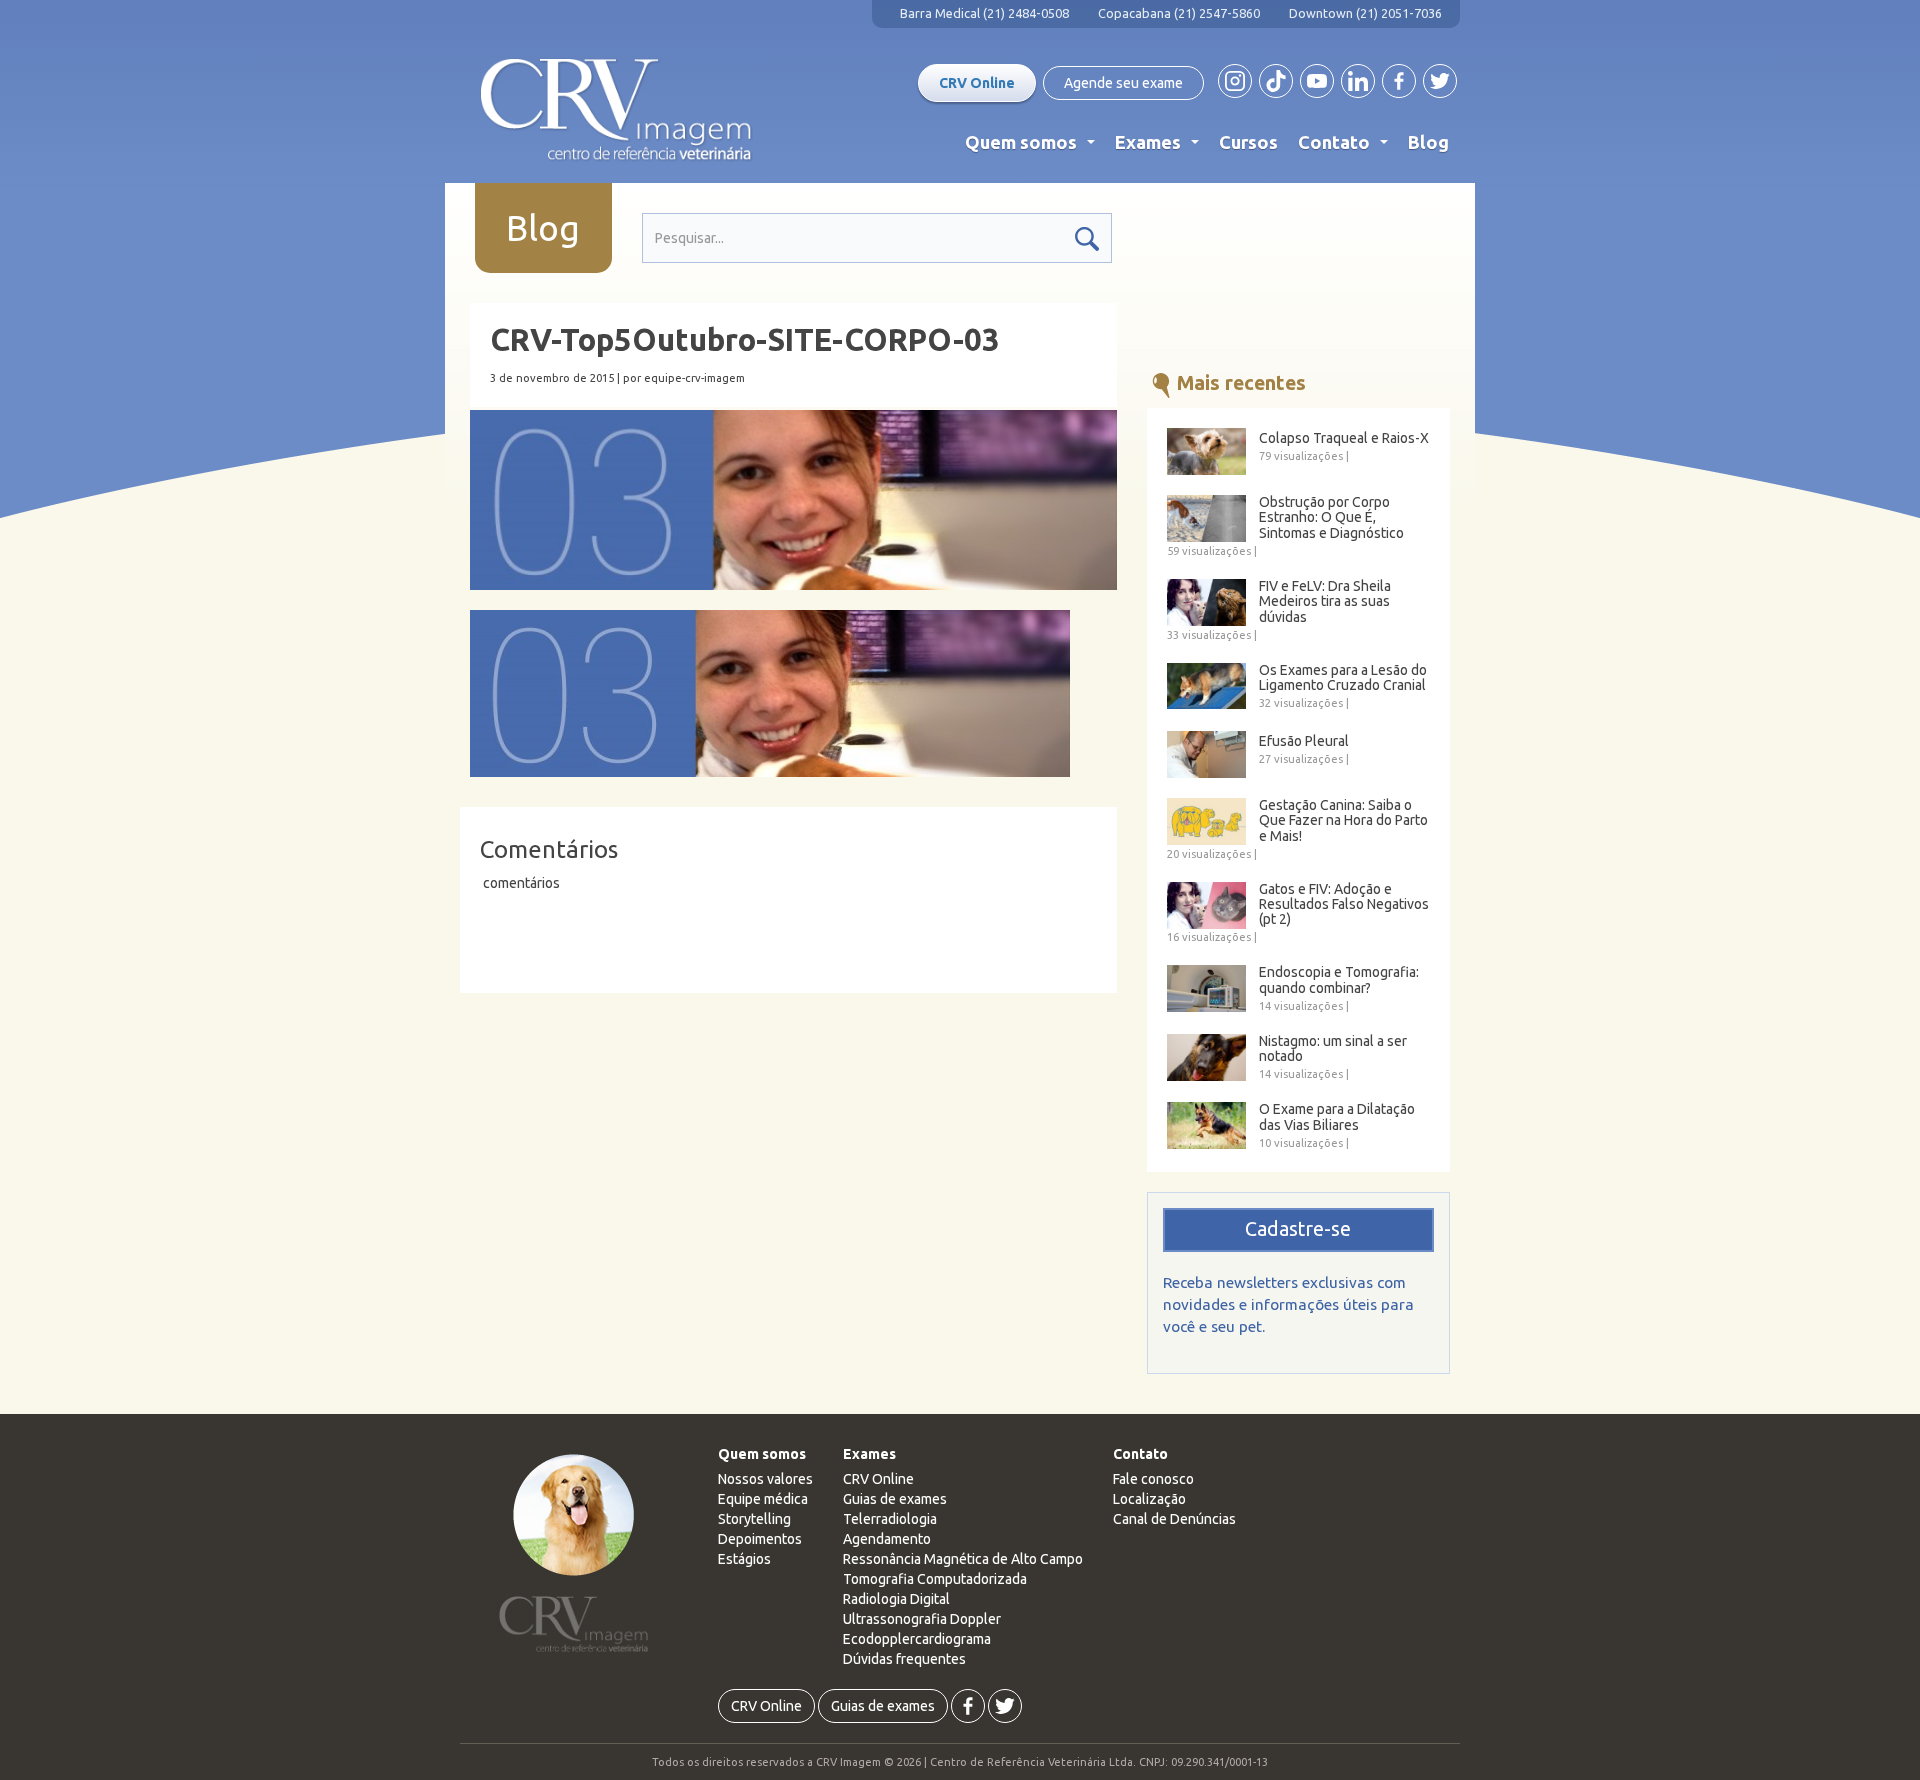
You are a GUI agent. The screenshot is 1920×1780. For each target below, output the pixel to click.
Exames (1161, 147)
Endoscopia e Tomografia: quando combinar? (1339, 980)
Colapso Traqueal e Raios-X (1344, 438)
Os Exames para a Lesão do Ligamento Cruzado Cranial (1343, 678)
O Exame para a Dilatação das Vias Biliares (1337, 1117)
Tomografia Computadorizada (935, 1579)
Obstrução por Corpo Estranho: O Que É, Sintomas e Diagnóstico (1331, 518)
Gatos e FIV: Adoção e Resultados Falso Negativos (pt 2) (1344, 905)
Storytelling (754, 1519)
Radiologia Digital (896, 1599)
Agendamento (887, 1539)
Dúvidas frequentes (904, 1659)
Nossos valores (765, 1479)
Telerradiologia (890, 1519)
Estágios (744, 1559)
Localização (1149, 1499)
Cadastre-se (1298, 1229)
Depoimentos (760, 1539)
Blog (1428, 142)
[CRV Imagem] (616, 110)
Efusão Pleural (1304, 741)
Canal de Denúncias (1174, 1519)
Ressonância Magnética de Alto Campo (963, 1559)
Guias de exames (895, 1499)
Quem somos (1034, 147)
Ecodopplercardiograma (917, 1639)
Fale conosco (1153, 1479)
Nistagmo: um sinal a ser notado (1333, 1049)
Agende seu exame (1123, 83)
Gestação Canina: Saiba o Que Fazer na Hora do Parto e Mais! (1343, 821)
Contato (1347, 147)
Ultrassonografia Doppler (922, 1619)
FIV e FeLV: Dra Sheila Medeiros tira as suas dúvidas (1325, 602)
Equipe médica (763, 1499)
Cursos (1248, 142)
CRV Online (977, 83)
